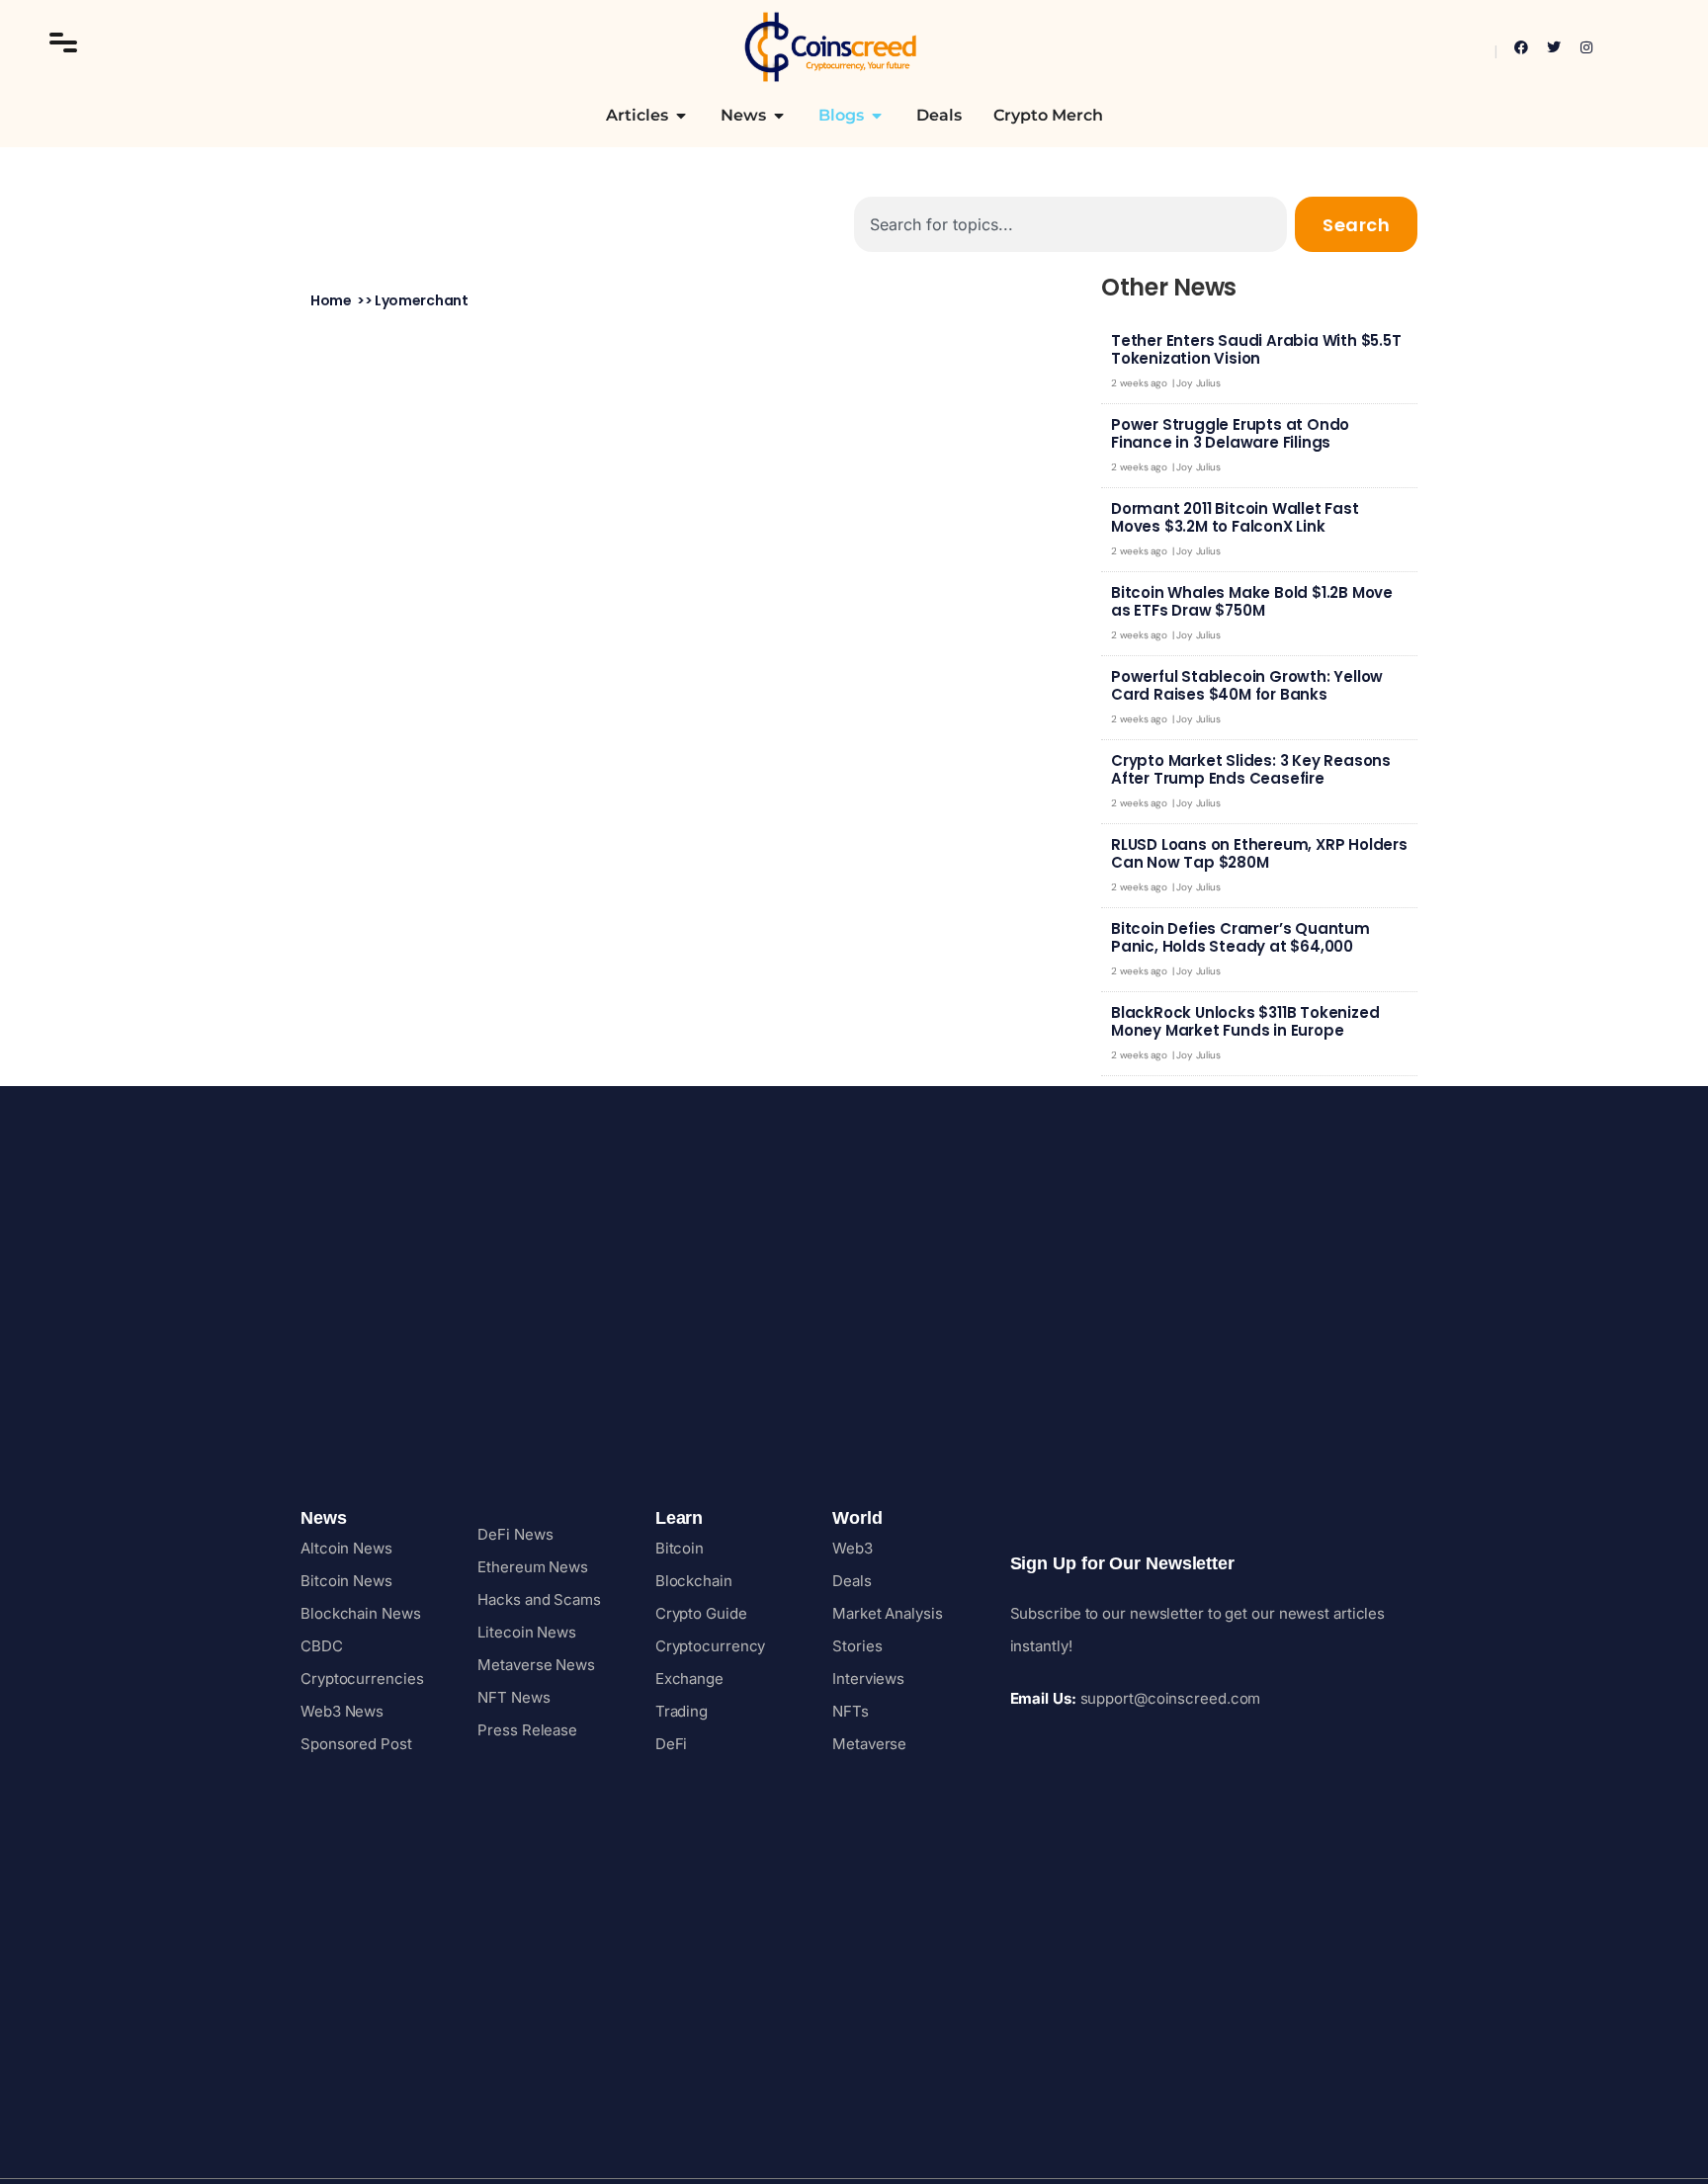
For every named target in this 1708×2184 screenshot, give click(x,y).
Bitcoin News (346, 1581)
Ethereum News (533, 1567)
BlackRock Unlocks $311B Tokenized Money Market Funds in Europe (1245, 1021)
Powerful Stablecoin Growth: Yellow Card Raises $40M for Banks (1247, 685)
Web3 (853, 1548)
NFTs (851, 1711)
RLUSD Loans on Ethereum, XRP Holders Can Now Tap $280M (1259, 853)
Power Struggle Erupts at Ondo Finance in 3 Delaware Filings (1230, 433)
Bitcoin (680, 1548)
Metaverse (869, 1744)
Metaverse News (536, 1665)
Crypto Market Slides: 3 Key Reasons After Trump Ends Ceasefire (1251, 769)
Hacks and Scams (539, 1599)
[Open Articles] (681, 116)
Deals (852, 1581)
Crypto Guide (701, 1613)
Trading (682, 1711)
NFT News (513, 1697)
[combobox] (1070, 224)
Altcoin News (346, 1548)
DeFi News (515, 1534)
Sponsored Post (356, 1744)
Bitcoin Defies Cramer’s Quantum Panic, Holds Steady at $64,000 (1240, 937)
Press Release (527, 1730)
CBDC (322, 1646)
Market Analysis (888, 1613)
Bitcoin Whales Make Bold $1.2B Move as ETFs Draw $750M (1252, 601)
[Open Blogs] (877, 116)
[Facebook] (1521, 47)
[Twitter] (1554, 47)
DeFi (672, 1744)
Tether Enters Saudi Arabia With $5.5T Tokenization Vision (1256, 349)
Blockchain (694, 1581)
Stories (857, 1646)
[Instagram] (1586, 47)
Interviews (868, 1679)
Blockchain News (361, 1613)
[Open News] (779, 116)
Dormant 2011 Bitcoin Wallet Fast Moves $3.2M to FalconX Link (1235, 517)
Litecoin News (527, 1632)
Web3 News (342, 1711)
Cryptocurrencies (362, 1679)
